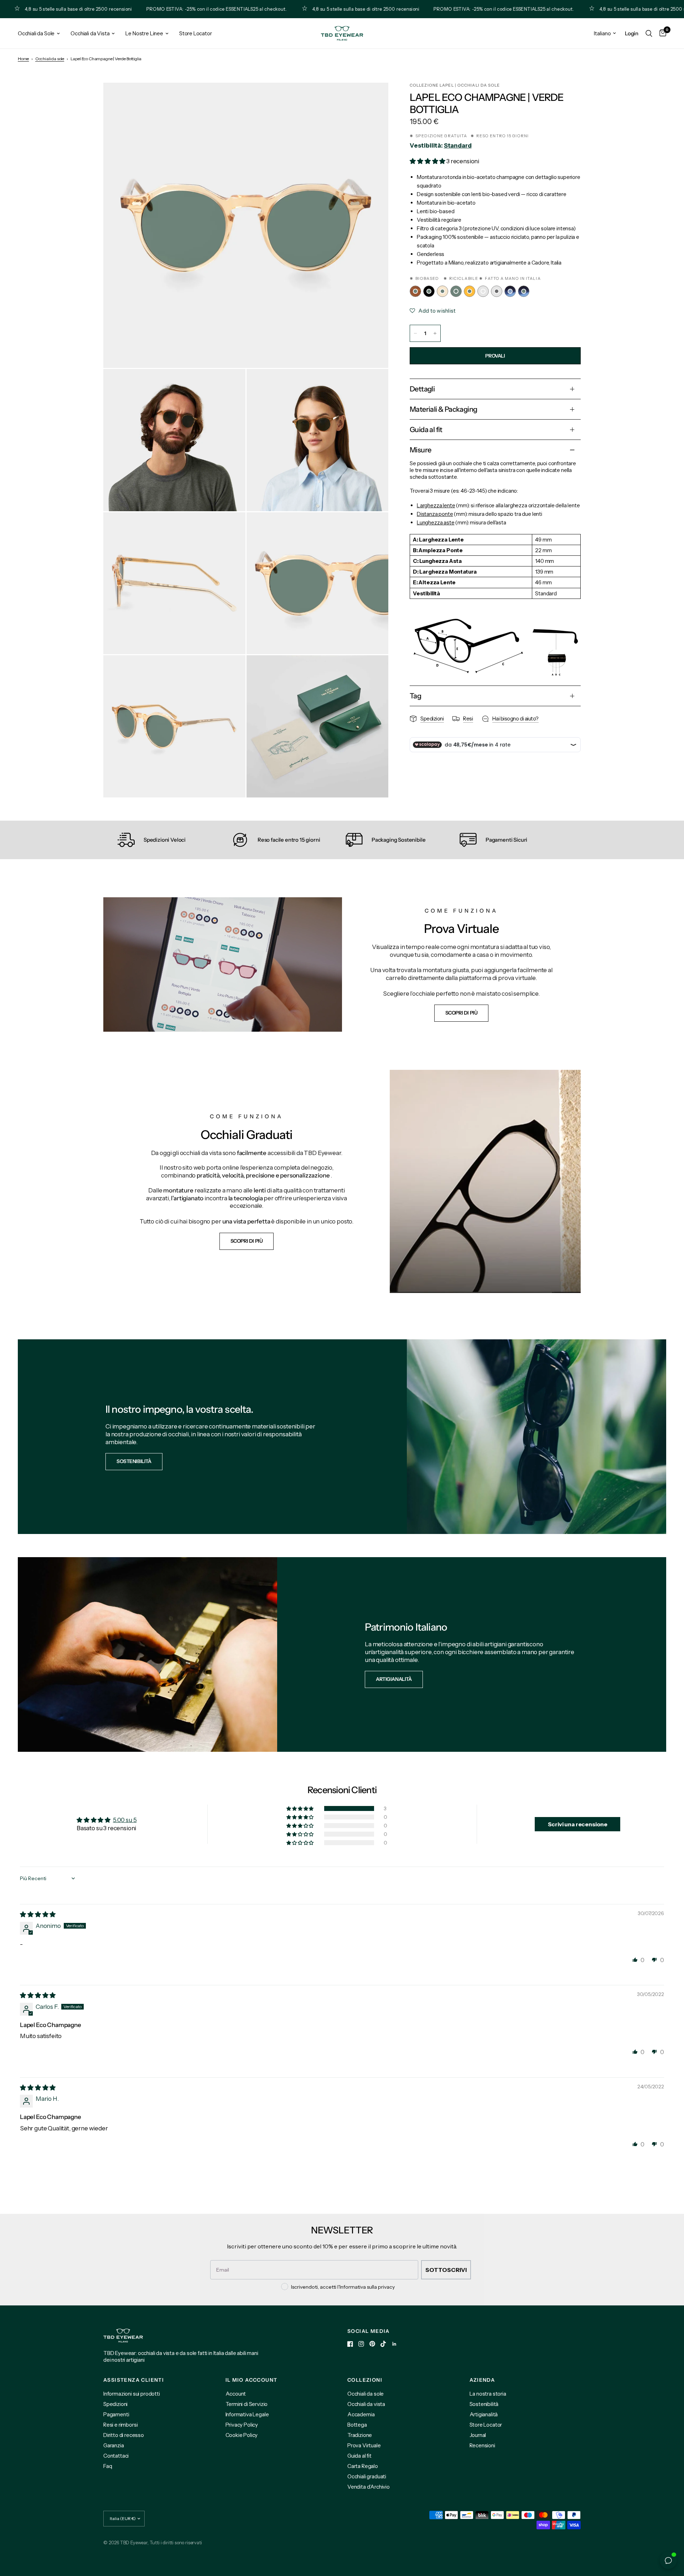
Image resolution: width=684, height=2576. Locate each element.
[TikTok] (383, 2344)
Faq (108, 2466)
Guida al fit (359, 2456)
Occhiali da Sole (36, 33)
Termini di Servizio (247, 2404)
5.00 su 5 (125, 1820)
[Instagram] (361, 2344)
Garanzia (114, 2445)
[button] (428, 161)
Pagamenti (116, 2414)
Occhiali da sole (50, 59)
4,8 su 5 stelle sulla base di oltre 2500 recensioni (309, 9)
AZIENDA (482, 2380)
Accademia (361, 2414)
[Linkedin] (394, 2344)
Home (23, 59)
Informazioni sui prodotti (132, 2394)
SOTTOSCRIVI (446, 2270)
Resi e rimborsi (120, 2425)
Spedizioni (115, 2404)
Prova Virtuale (364, 2445)
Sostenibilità (484, 2404)
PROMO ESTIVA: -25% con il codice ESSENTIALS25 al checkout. (159, 9)
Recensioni (482, 2445)
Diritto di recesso (124, 2435)
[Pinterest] (372, 2344)
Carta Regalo (363, 2466)
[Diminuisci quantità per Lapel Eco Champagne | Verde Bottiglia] (415, 333)
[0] (661, 33)
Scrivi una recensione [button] (578, 1824)
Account (236, 2394)
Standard (458, 145)
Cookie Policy (242, 2435)
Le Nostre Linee (144, 33)
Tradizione (360, 2435)
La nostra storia (488, 2394)
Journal (478, 2435)
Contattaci (116, 2456)
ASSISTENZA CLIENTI (134, 2380)
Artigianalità (484, 2414)
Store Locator (196, 33)
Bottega (357, 2425)
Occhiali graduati (367, 2476)
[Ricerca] (649, 33)
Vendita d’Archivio (369, 2487)
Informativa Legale (247, 2414)
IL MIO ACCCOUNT (252, 2380)
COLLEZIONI (365, 2380)
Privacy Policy (242, 2425)
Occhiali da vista (366, 2404)
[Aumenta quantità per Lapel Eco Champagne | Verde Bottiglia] (435, 333)
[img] (38, 1914)
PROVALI (495, 356)
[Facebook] (350, 2344)
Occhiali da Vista (90, 33)
